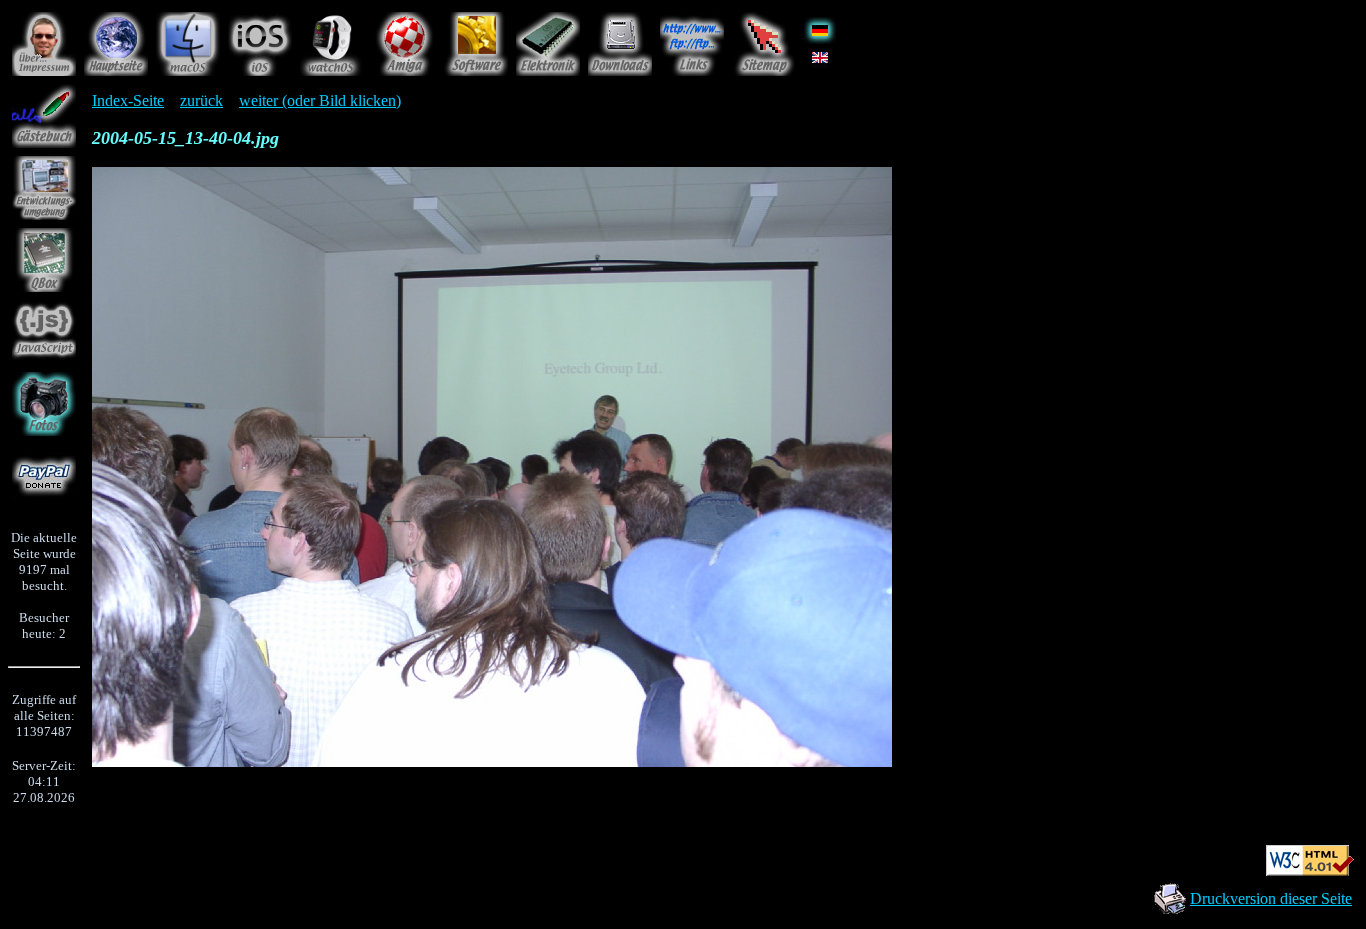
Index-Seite (128, 100)
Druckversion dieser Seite (1271, 898)
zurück (201, 100)
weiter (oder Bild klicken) (320, 100)
